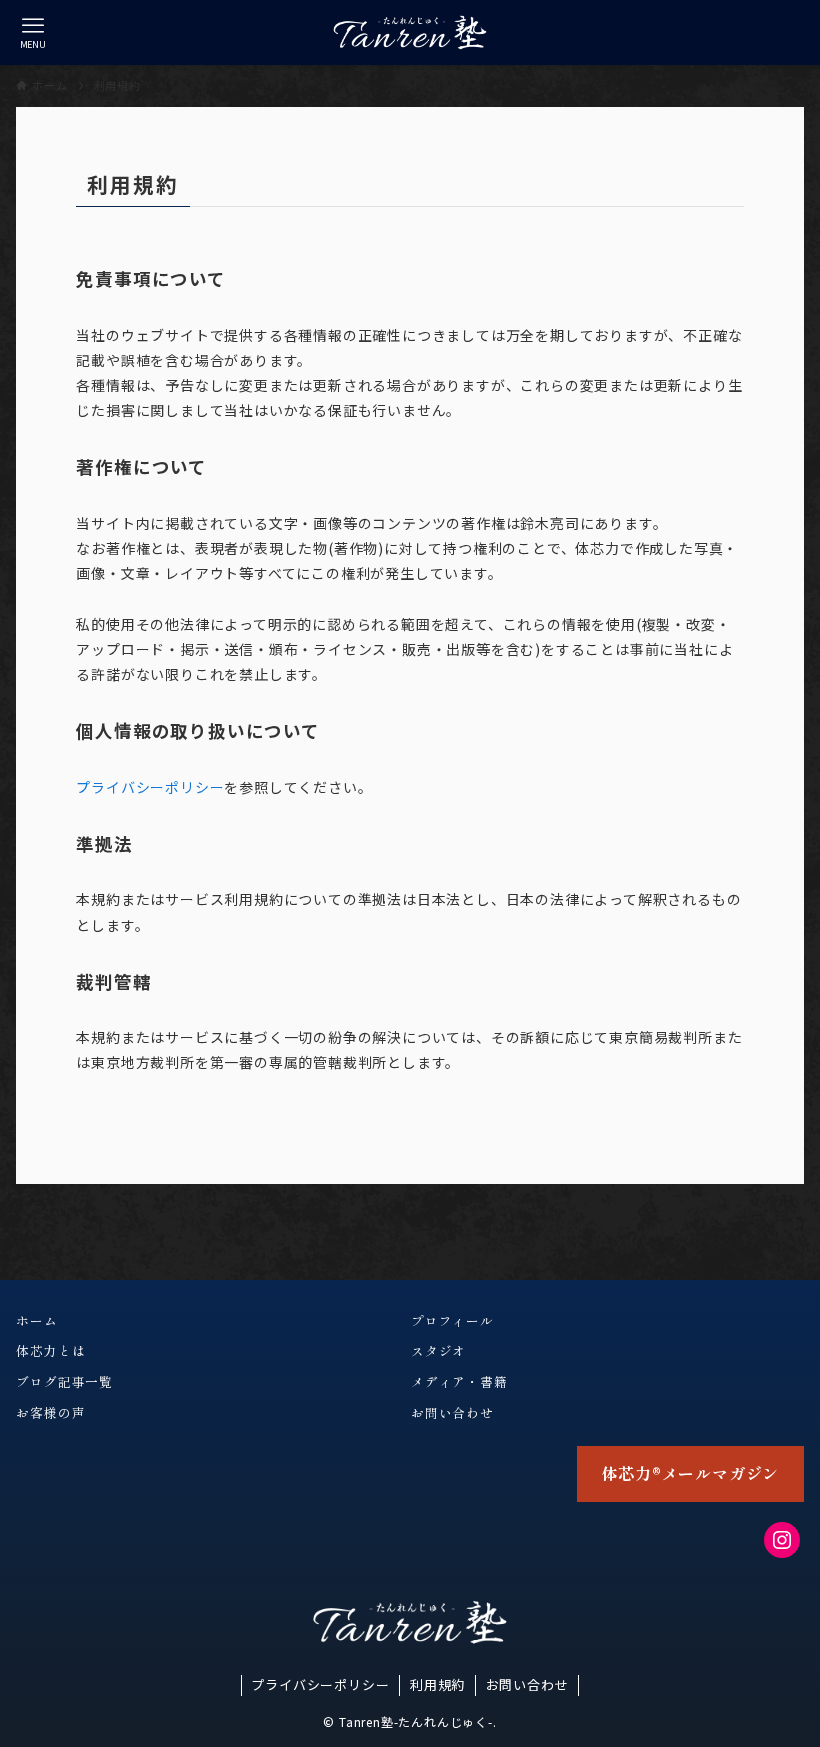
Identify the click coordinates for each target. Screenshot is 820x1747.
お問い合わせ (527, 1684)
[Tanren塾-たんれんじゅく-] (410, 32)
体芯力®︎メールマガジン (690, 1473)
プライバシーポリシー (150, 787)
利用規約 (437, 1684)
